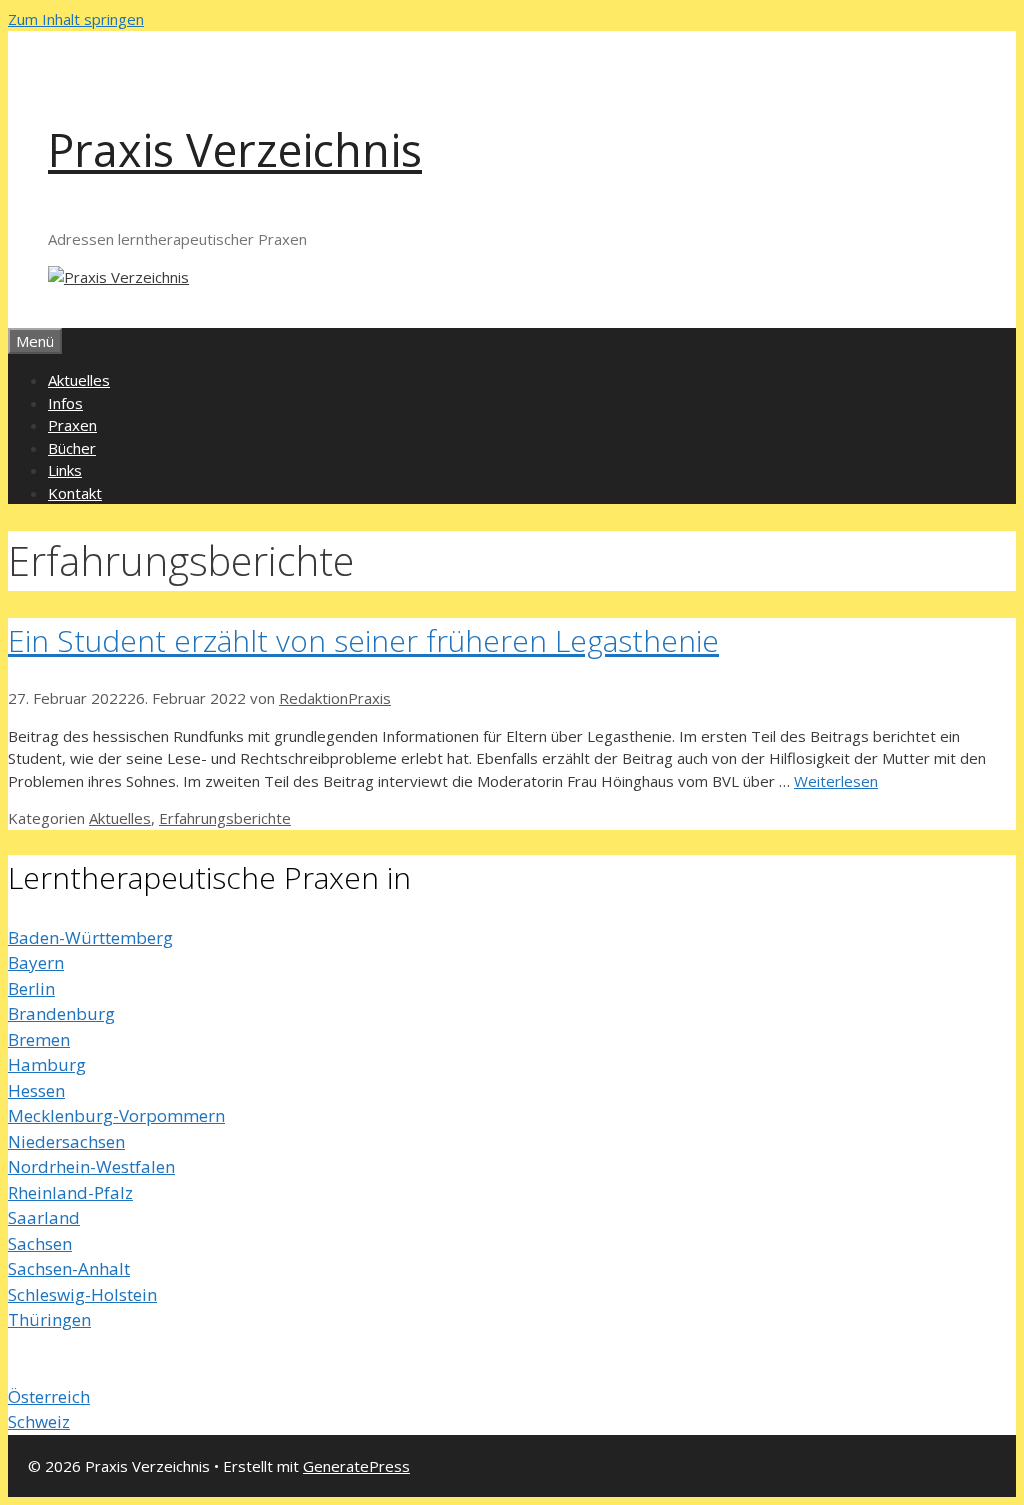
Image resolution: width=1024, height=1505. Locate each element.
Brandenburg (61, 1013)
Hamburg (47, 1064)
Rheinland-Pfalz (70, 1192)
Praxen (72, 425)
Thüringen (49, 1319)
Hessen (36, 1090)
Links (65, 470)
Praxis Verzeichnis (235, 149)
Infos (65, 403)
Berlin (31, 988)
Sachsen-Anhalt (69, 1268)
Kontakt (75, 493)
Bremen (39, 1039)
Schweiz (39, 1421)
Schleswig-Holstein (82, 1294)
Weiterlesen (836, 781)
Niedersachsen (66, 1141)
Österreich (49, 1396)
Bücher (72, 448)
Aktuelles (79, 380)
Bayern (36, 962)
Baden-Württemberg (90, 937)
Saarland (44, 1217)
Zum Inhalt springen (76, 19)
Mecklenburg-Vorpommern (116, 1115)
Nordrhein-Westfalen (91, 1166)
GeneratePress (356, 1466)
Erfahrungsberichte (225, 818)
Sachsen (40, 1243)
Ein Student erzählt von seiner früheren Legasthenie (363, 640)
